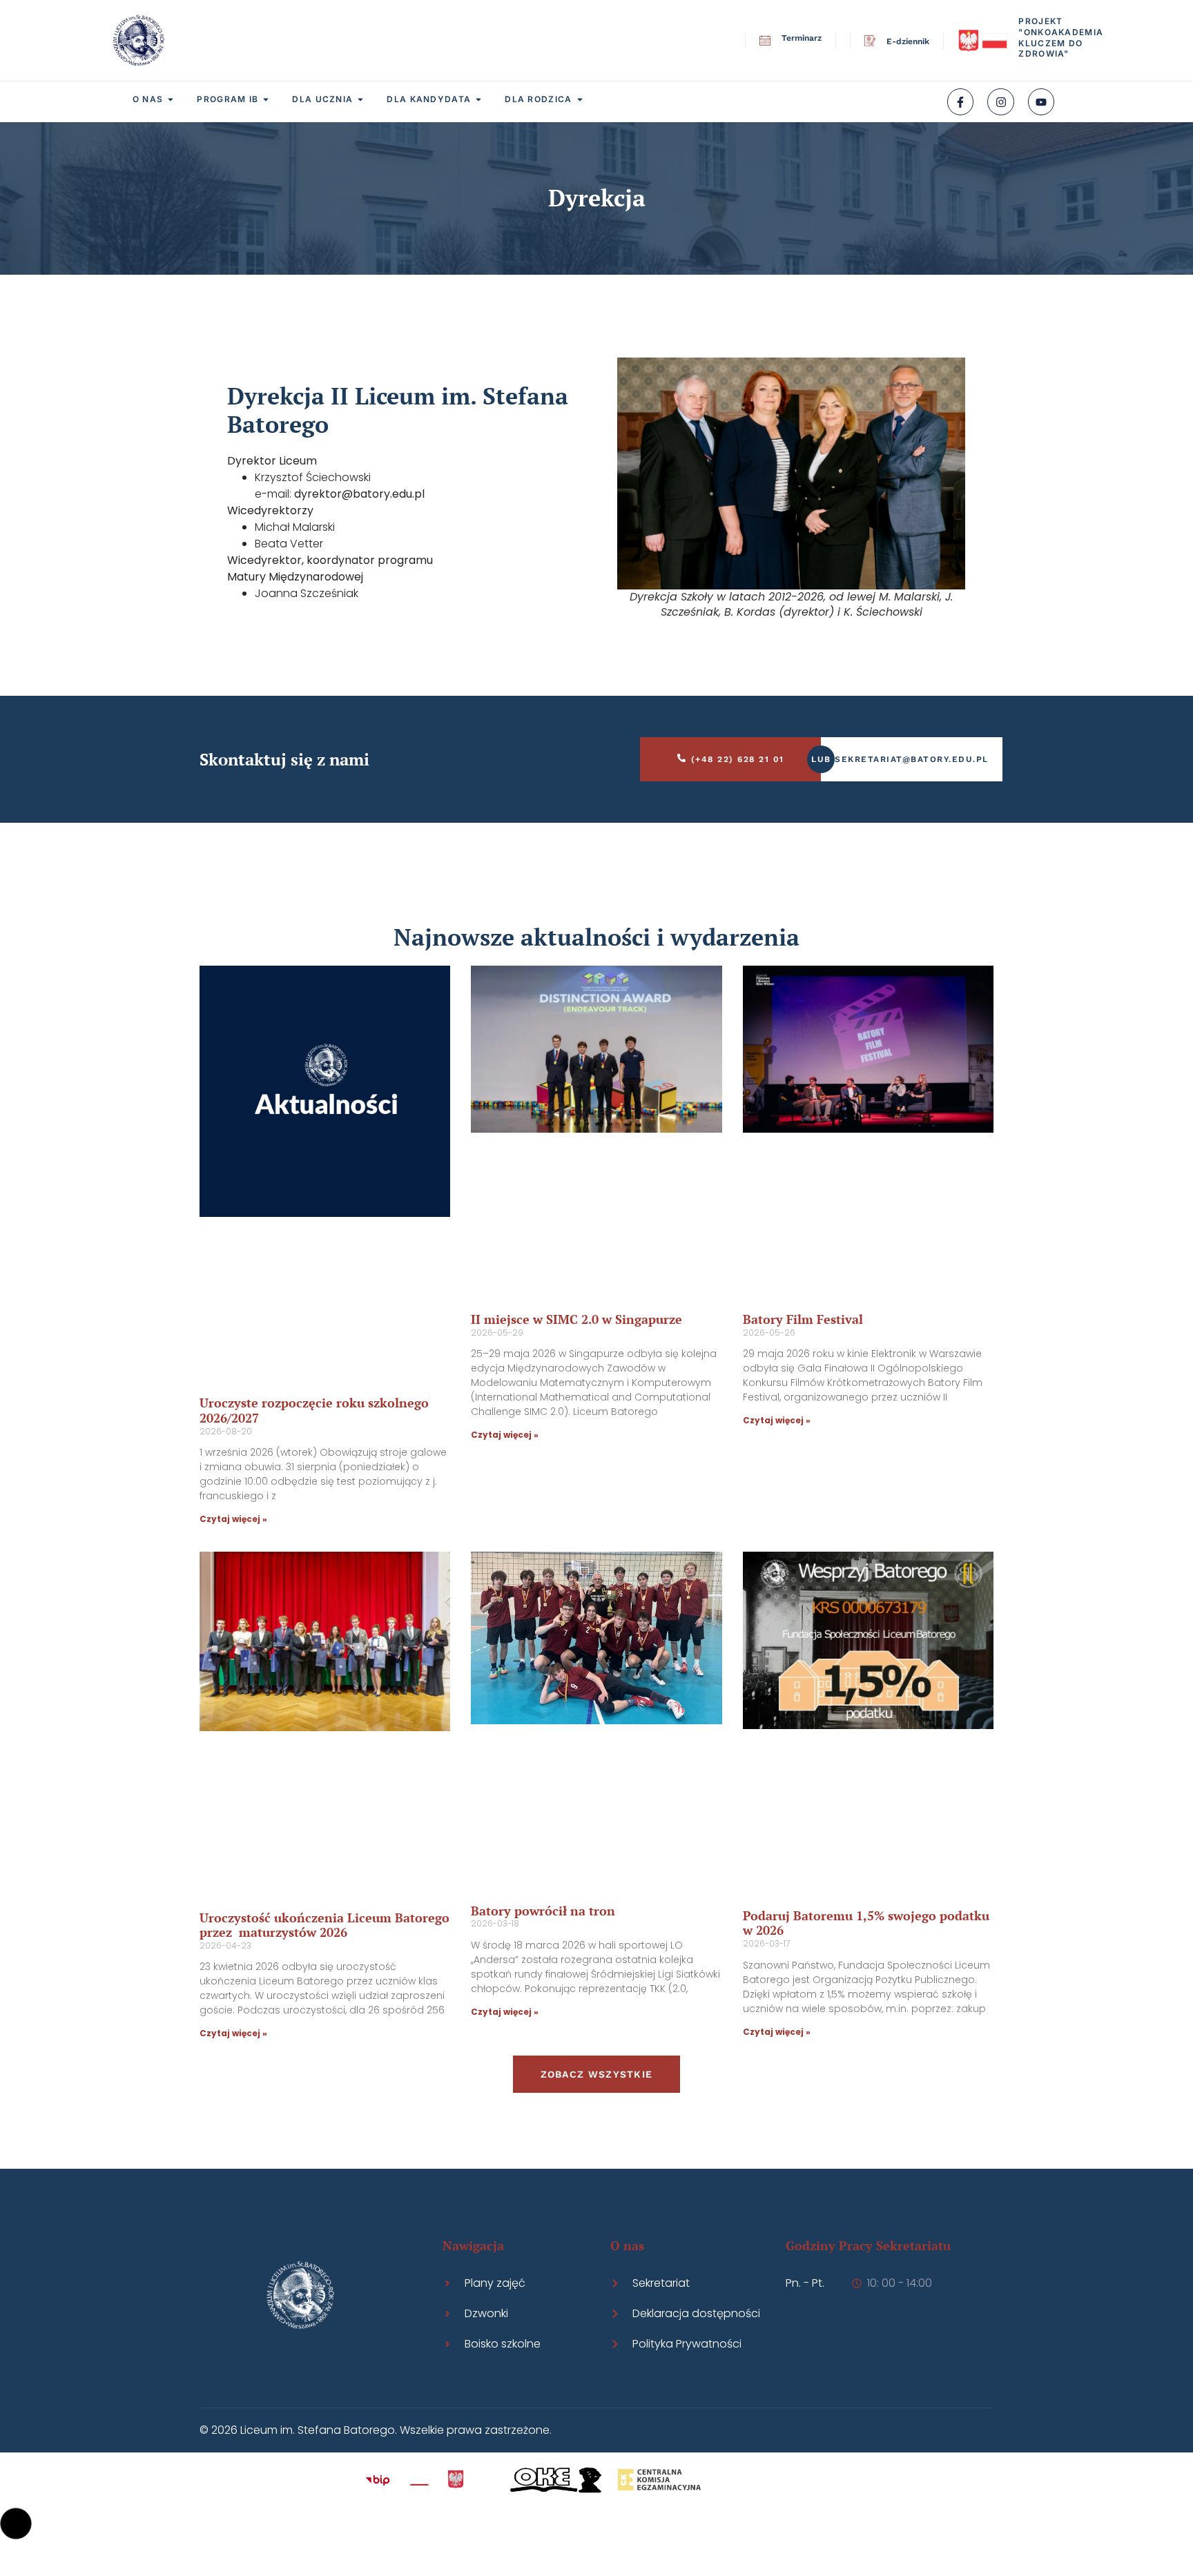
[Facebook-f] (960, 101)
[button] (16, 2524)
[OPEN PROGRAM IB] (266, 99)
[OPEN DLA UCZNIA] (360, 99)
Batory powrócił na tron (543, 1911)
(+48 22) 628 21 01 (738, 759)
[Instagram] (1000, 101)
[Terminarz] (765, 41)
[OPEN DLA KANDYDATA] (478, 99)
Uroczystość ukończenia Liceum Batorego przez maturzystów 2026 (324, 1925)
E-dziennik (908, 41)
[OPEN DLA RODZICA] (580, 99)
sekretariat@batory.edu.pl (912, 759)
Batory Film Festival (803, 1319)
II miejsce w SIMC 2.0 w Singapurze (576, 1319)
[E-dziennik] (870, 41)
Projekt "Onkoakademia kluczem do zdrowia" (1061, 37)
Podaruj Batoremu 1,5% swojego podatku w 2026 (866, 1923)
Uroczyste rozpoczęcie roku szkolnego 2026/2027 (314, 1410)
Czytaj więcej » (233, 1519)
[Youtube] (1041, 101)
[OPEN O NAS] (171, 99)
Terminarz (802, 38)
